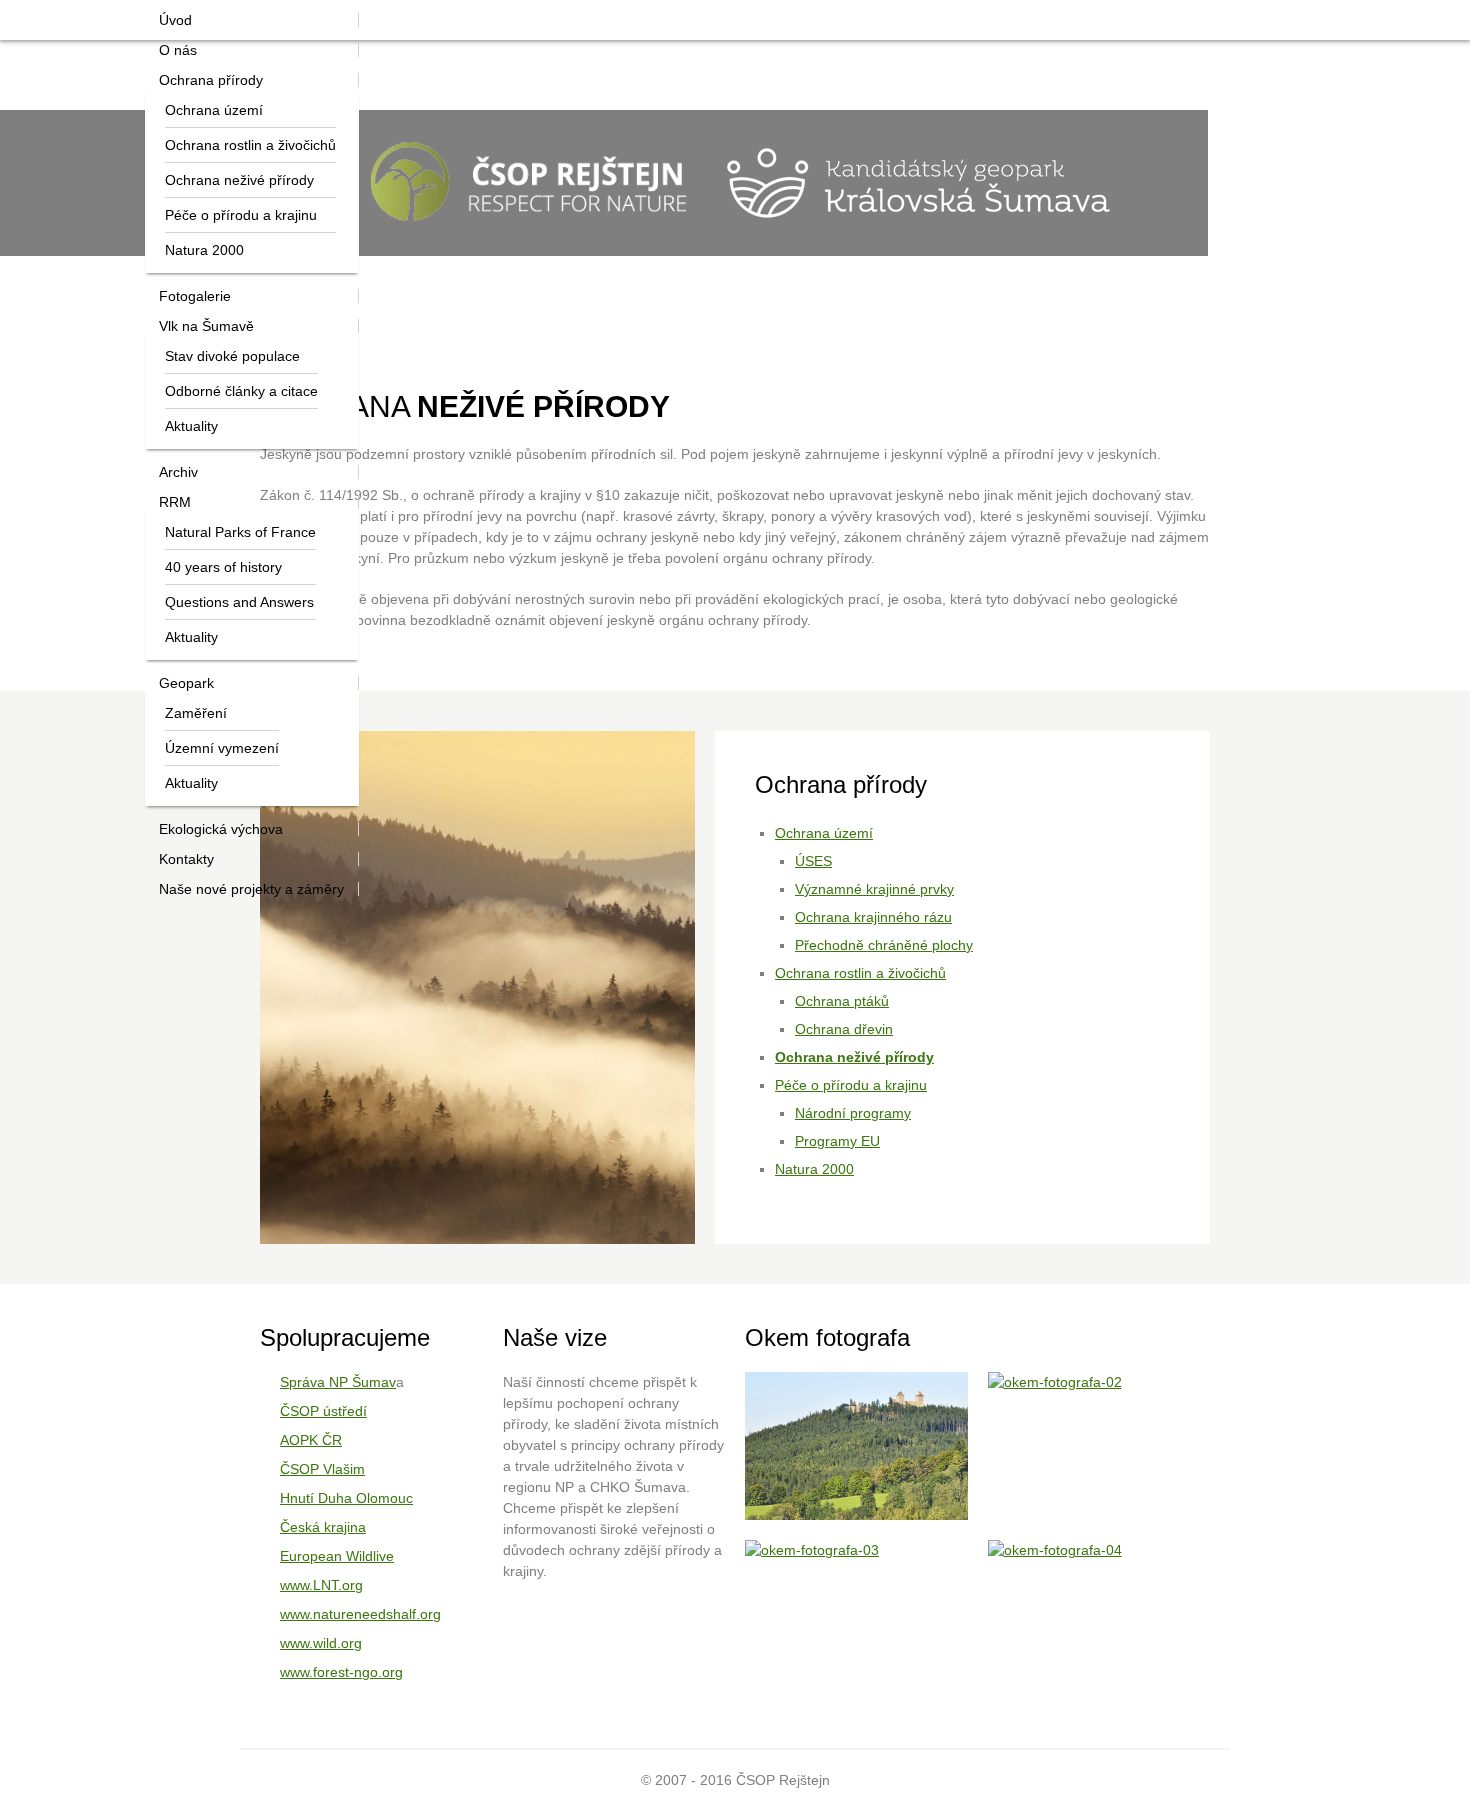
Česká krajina (323, 1527)
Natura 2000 (814, 1169)
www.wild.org (321, 1643)
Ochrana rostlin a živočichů (860, 973)
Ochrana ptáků (842, 1001)
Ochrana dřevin (844, 1029)
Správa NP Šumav (338, 1382)
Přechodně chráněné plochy (884, 945)
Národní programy (853, 1113)
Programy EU (837, 1141)
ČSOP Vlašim (322, 1469)
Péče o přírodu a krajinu (851, 1085)
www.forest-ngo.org (341, 1672)
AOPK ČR (311, 1440)
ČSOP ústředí (323, 1411)
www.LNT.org (321, 1585)
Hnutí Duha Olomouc (346, 1498)
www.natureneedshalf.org (360, 1614)
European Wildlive (337, 1556)
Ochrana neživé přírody (854, 1057)
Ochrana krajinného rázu (873, 917)
